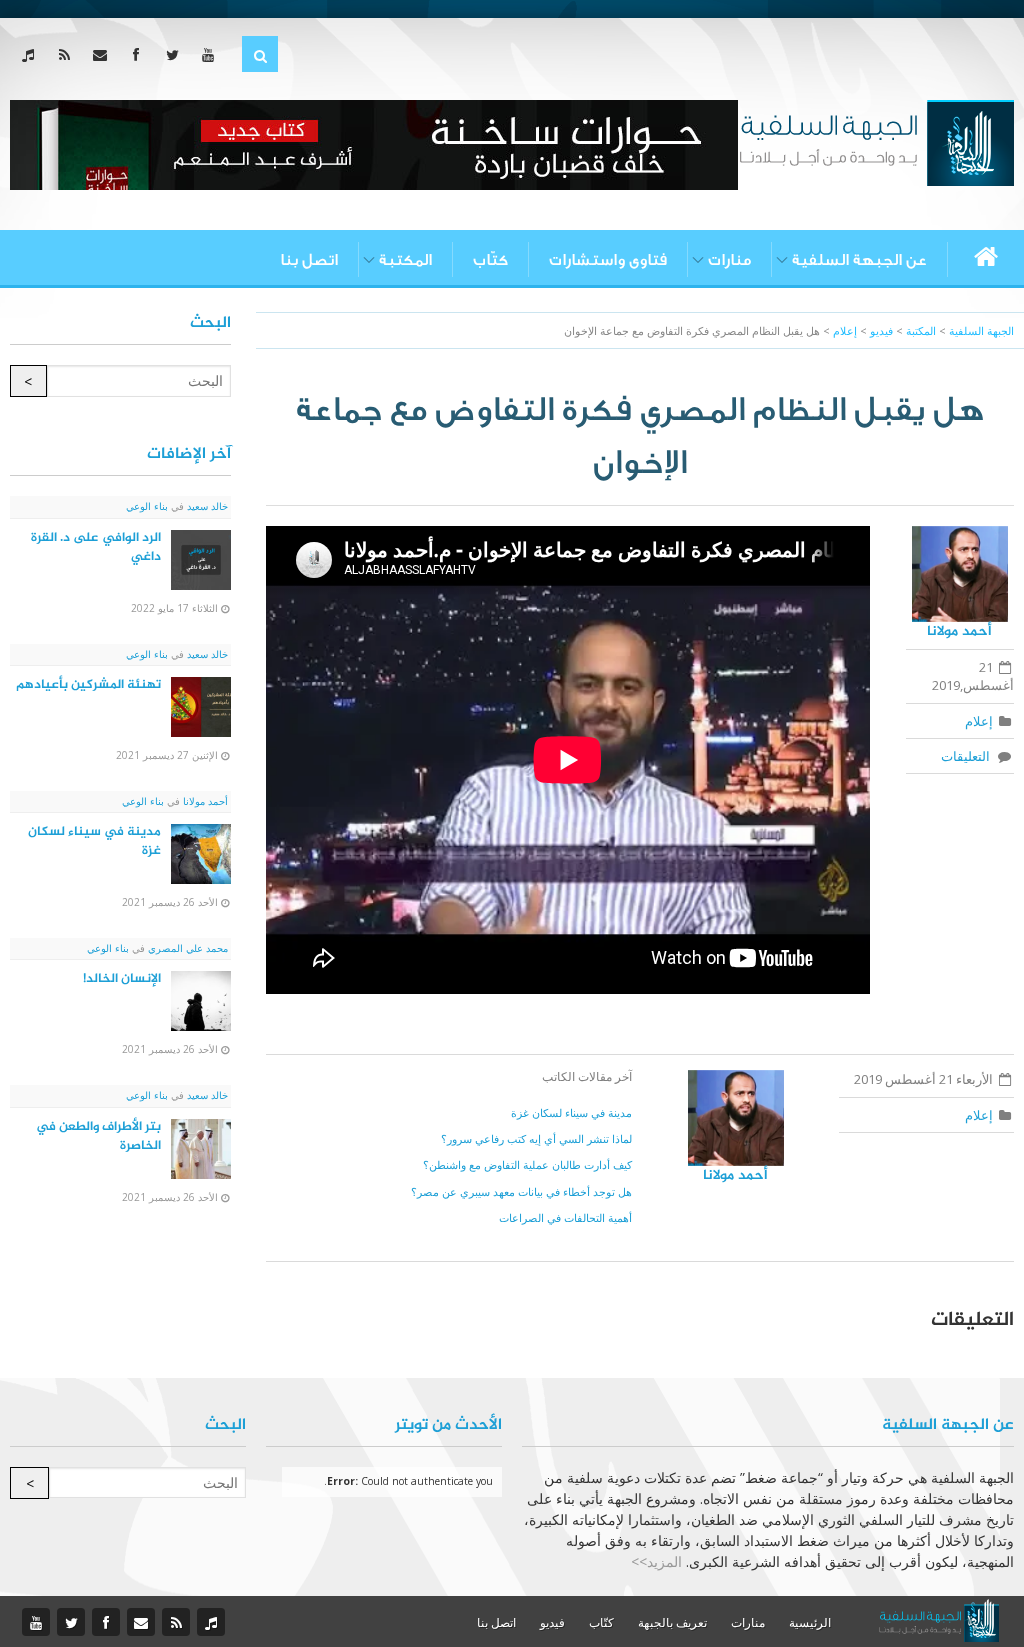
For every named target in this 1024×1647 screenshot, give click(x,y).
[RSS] (68, 54)
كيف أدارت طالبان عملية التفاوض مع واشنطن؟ (527, 1164)
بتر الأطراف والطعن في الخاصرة (98, 1136)
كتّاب (490, 260)
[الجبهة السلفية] (876, 141)
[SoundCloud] (32, 54)
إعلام (979, 721)
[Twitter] (176, 54)
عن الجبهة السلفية (859, 260)
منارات (729, 260)
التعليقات (968, 756)
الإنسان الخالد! (122, 979)
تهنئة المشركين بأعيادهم (88, 685)
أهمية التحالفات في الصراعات (565, 1217)
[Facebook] (140, 54)
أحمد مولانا (959, 631)
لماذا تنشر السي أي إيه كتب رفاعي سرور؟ (536, 1138)
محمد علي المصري (186, 948)
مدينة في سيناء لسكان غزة (571, 1112)
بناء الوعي (147, 506)
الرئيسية (810, 1622)
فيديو (552, 1622)
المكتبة (405, 260)
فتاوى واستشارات (608, 260)
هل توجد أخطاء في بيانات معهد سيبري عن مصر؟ (521, 1191)
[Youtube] (212, 54)
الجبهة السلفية (981, 330)
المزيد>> (656, 1561)
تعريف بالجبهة (672, 1622)
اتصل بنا (309, 260)
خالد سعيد (206, 506)
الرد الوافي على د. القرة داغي (96, 547)
